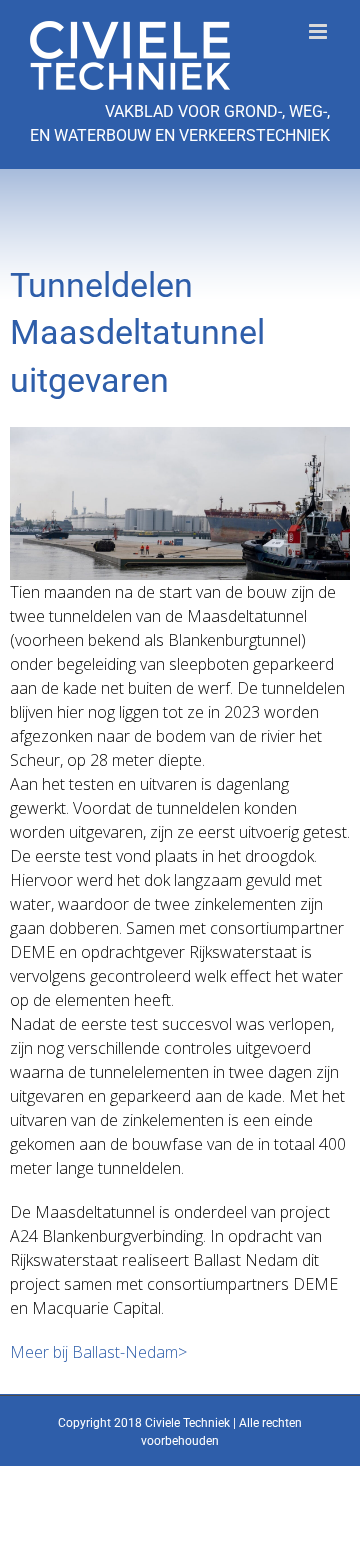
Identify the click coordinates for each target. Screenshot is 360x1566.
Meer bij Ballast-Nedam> (98, 1352)
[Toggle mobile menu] (319, 31)
